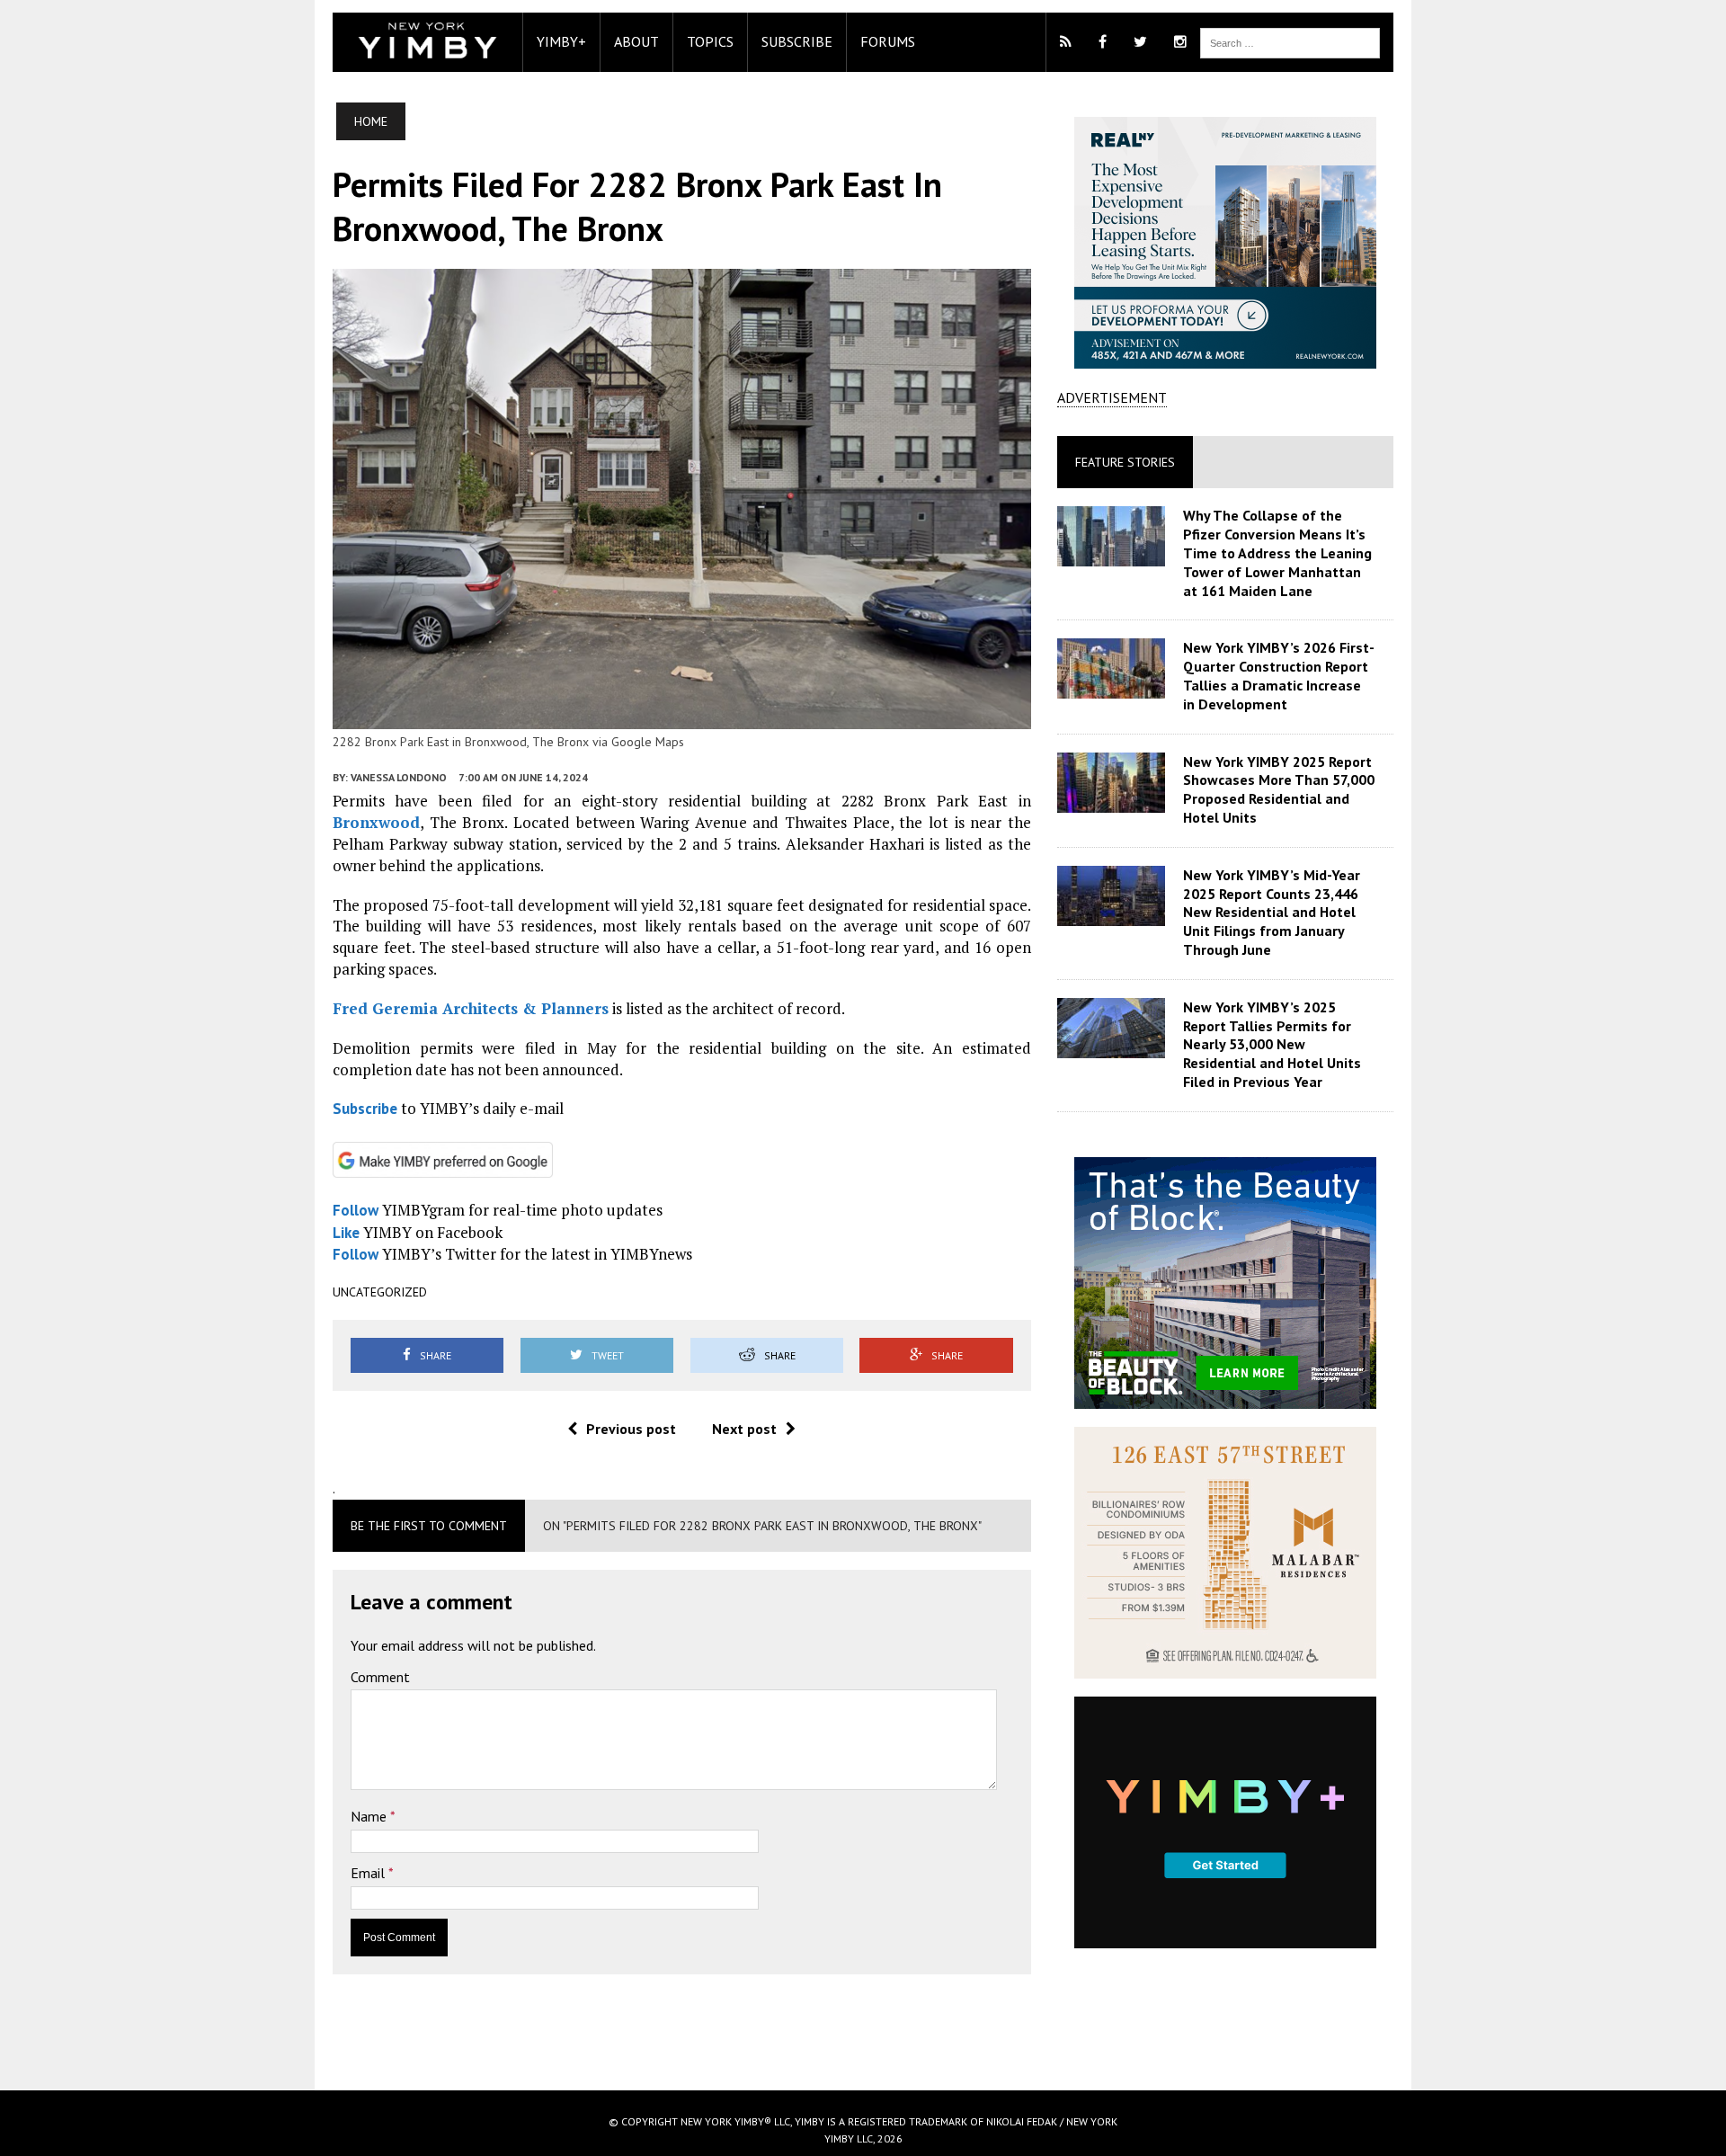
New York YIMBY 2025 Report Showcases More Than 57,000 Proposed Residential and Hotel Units (1279, 789)
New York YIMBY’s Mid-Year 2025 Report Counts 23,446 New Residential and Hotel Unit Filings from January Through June (1272, 912)
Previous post (631, 1429)
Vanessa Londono (399, 777)
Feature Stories (1125, 462)
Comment (380, 1677)
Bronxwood (376, 822)
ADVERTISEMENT (1112, 397)
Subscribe (797, 41)
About (636, 41)
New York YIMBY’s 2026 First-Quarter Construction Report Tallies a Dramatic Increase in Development (1279, 675)
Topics (710, 41)
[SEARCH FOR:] (1290, 41)
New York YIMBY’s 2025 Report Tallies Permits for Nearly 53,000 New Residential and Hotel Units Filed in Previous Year (1272, 1044)
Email (369, 1873)
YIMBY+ (561, 41)
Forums (888, 41)
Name (370, 1816)
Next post (744, 1429)
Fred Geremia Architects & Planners (471, 1008)
